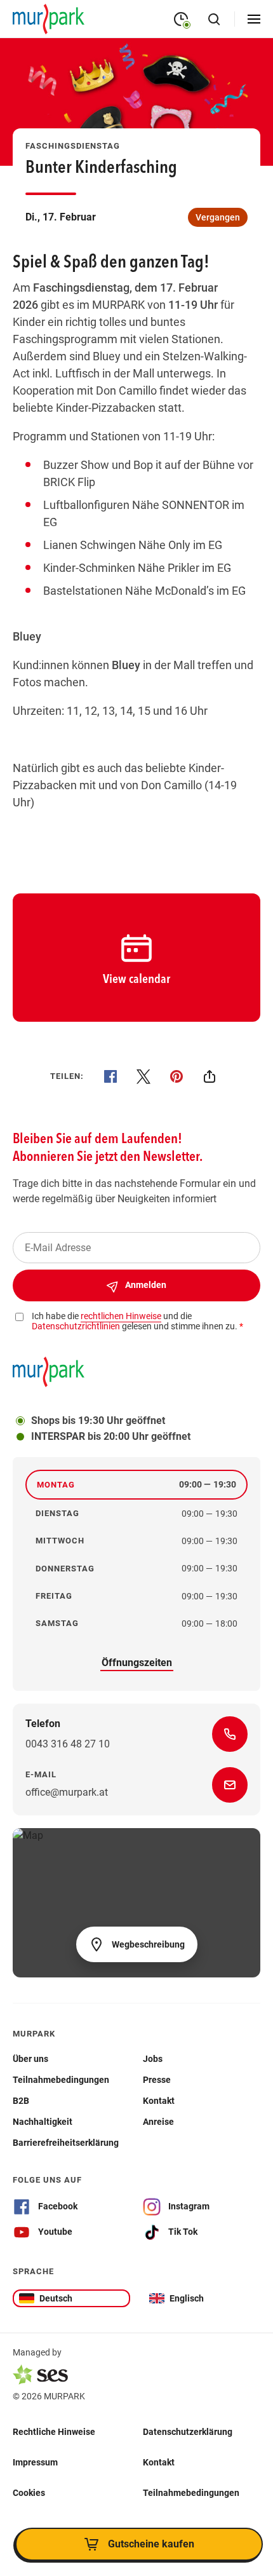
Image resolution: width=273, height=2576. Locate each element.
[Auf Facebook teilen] (110, 1076)
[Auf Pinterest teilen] (176, 1076)
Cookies (29, 2492)
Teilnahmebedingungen (191, 2492)
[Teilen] (210, 1076)
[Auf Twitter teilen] (143, 1076)
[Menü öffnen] (254, 19)
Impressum (35, 2462)
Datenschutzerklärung (188, 2431)
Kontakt (159, 2462)
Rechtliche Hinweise (54, 2431)
